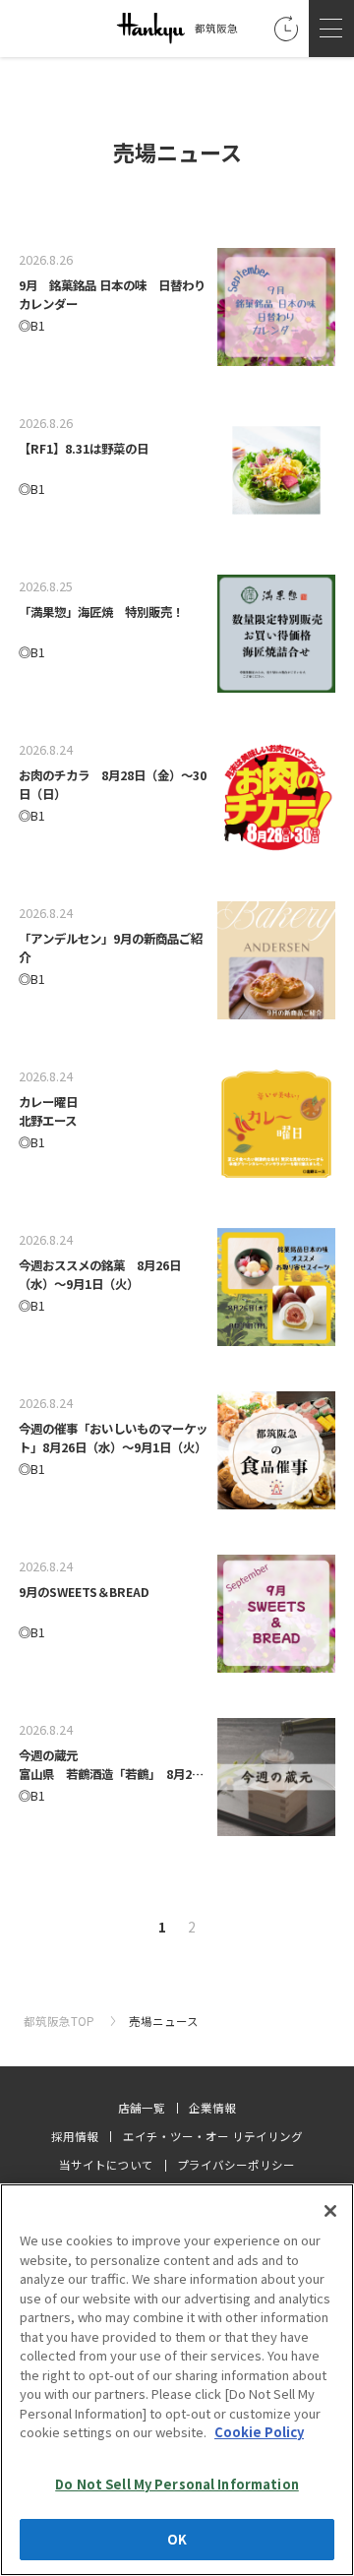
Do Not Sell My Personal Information (177, 2484)
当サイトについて (106, 2165)
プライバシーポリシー (236, 2165)
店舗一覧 (142, 2108)
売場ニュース (164, 2021)
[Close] (330, 2211)
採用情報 (75, 2136)
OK (177, 2539)
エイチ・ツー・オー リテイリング (213, 2136)
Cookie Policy (259, 2432)
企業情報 (212, 2108)
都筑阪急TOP (60, 2021)
